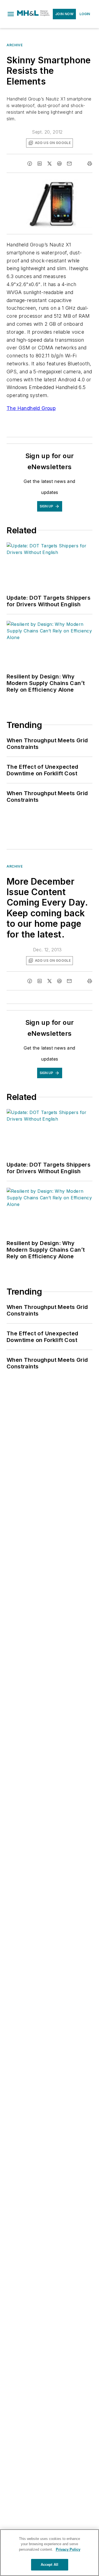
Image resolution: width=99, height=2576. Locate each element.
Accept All (50, 2565)
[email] (69, 164)
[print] (90, 164)
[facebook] (30, 164)
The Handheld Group (31, 408)
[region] (50, 2553)
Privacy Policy (68, 2549)
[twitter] (50, 164)
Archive (15, 45)
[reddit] (59, 164)
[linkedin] (40, 164)
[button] (11, 14)
